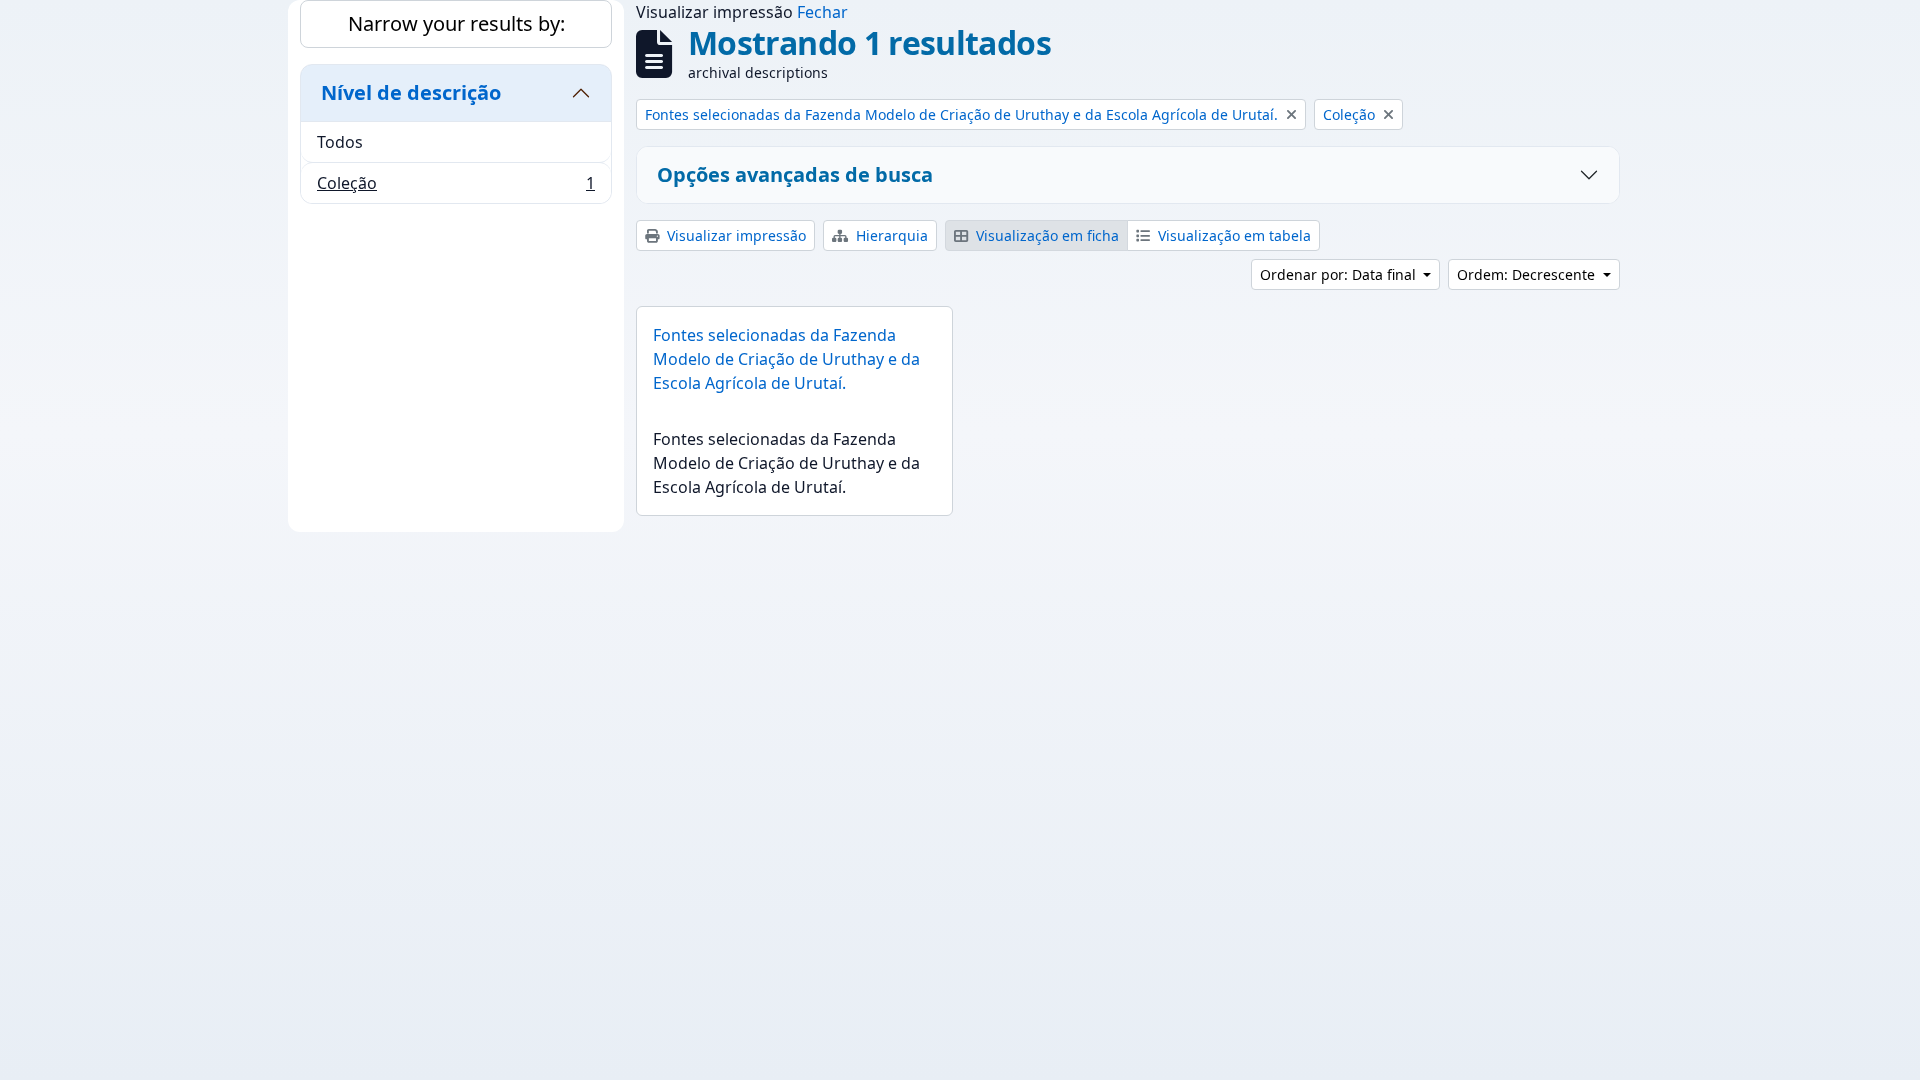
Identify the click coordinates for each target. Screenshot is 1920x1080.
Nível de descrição (411, 92)
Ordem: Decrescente (1528, 274)
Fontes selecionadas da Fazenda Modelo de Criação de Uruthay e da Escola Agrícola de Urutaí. (786, 359)
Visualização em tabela (1232, 235)
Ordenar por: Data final (1340, 274)
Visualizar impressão (734, 235)
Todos (340, 142)
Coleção (455, 187)
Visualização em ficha (1045, 235)
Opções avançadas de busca (795, 174)
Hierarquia (890, 235)
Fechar (822, 12)
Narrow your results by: (456, 23)
